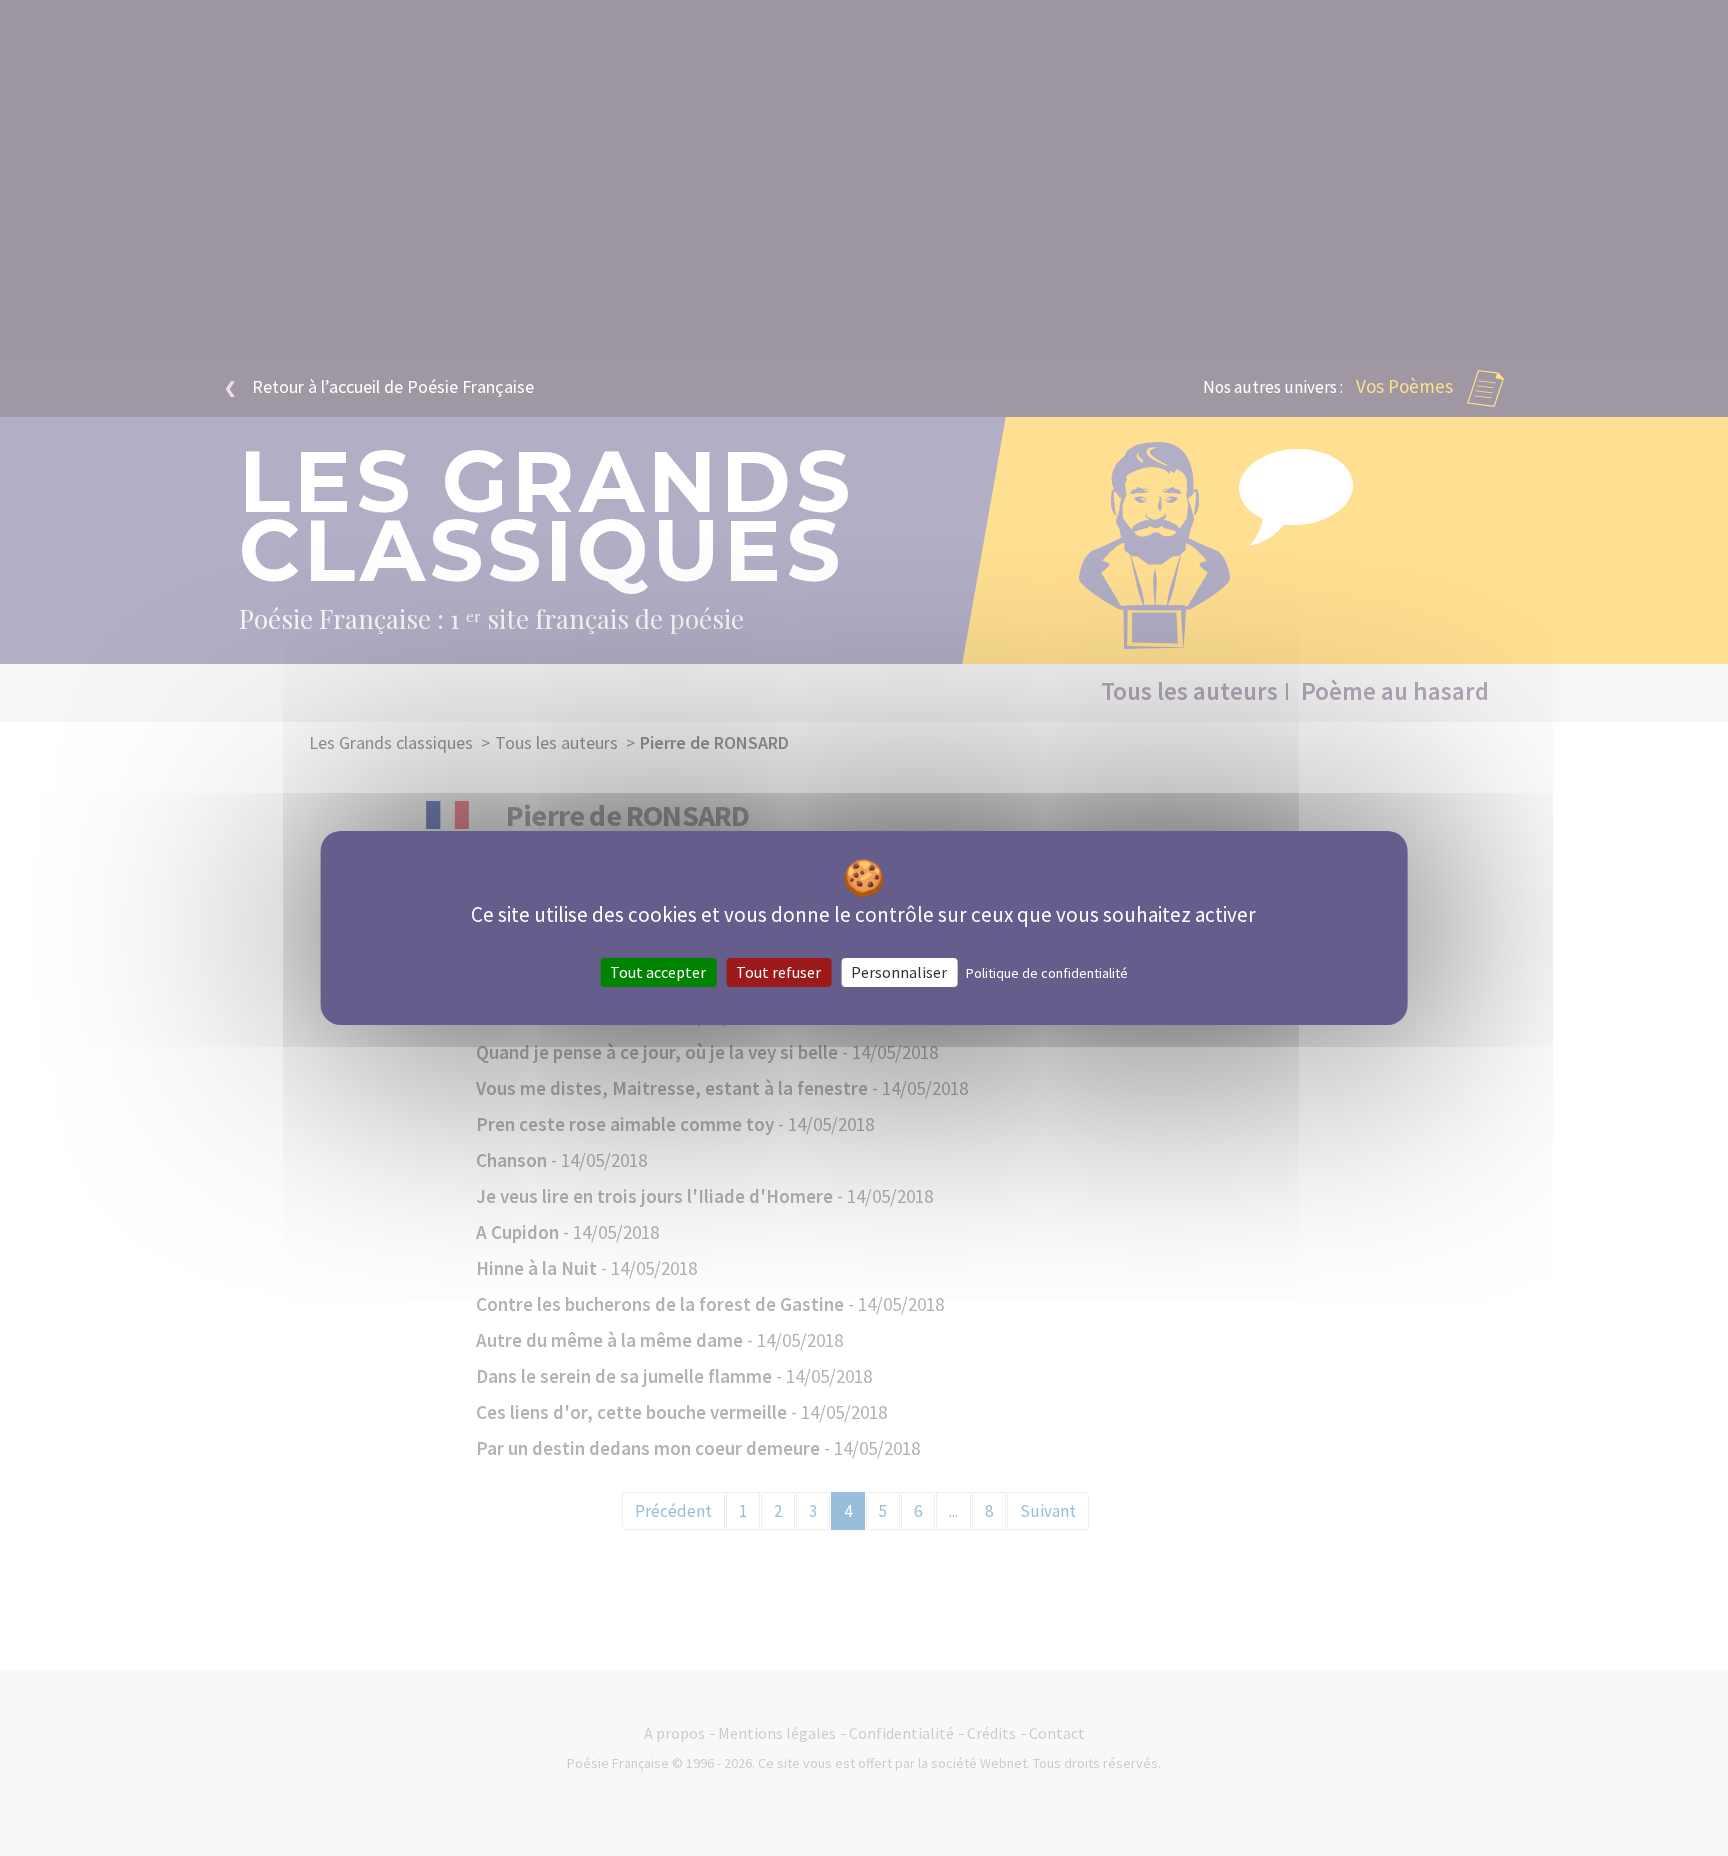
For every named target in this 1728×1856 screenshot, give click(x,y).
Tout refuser (778, 972)
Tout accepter (658, 972)
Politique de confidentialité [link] (1047, 973)
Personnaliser (899, 972)
